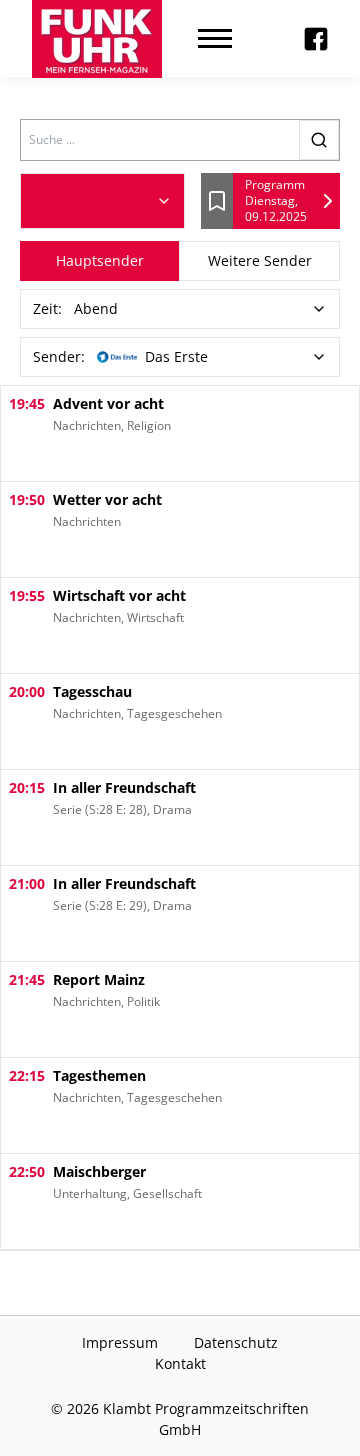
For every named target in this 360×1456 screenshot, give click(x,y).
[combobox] (102, 201)
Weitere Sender (260, 260)
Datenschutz (236, 1342)
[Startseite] (97, 39)
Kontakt (180, 1363)
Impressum (120, 1342)
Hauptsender (100, 260)
